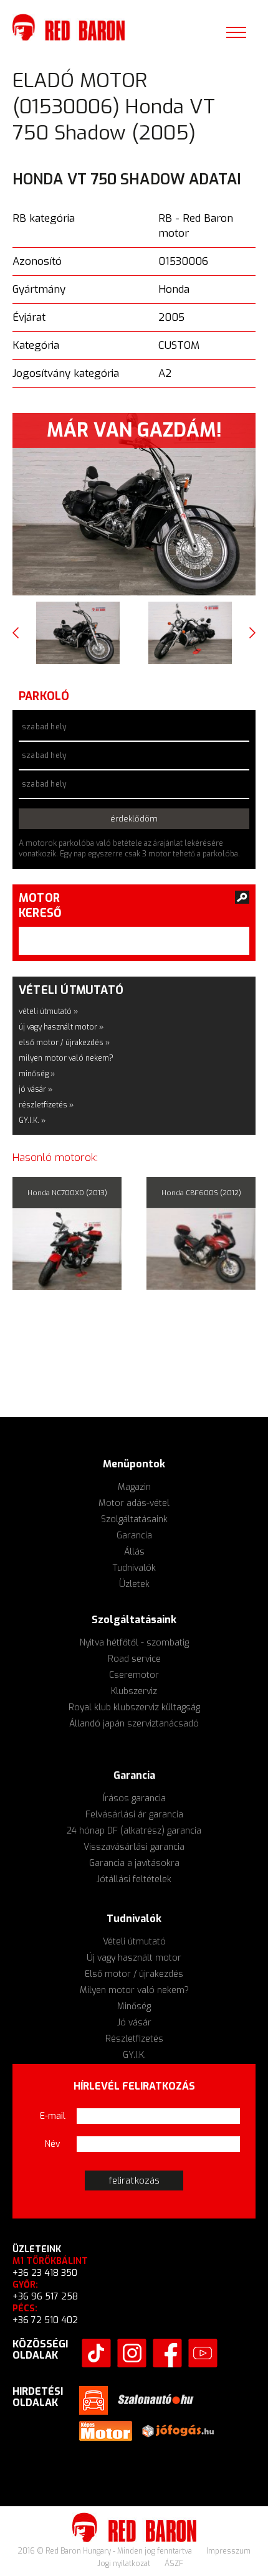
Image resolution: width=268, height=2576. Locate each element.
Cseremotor (134, 1675)
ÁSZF (174, 2564)
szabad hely (44, 727)
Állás (134, 1552)
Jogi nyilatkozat (125, 2564)
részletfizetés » (46, 1105)
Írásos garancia (134, 1798)
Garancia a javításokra (134, 1863)
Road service (134, 1659)
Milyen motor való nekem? (134, 1990)
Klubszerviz (134, 1691)
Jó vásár (134, 2023)
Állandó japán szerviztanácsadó (134, 1724)
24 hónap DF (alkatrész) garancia (134, 1831)
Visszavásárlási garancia (134, 1847)
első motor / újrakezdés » (64, 1043)
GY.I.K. (134, 2055)
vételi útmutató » (48, 1011)
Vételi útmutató (134, 1942)
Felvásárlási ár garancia (134, 1815)
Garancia (134, 1536)
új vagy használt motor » (61, 1027)
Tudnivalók (134, 1568)
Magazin (134, 1487)
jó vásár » (36, 1089)
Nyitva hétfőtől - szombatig (134, 1643)
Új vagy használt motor (134, 1958)
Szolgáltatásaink (134, 1519)
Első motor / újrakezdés (134, 1974)
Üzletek (134, 1584)
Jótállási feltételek (134, 1879)
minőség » (37, 1074)
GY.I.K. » (32, 1120)
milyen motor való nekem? (66, 1058)
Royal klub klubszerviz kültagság (134, 1707)
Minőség (134, 2006)
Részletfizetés (134, 2039)
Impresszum (228, 2551)
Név (53, 2144)
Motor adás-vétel (134, 1503)
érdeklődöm (134, 819)
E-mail (53, 2116)
